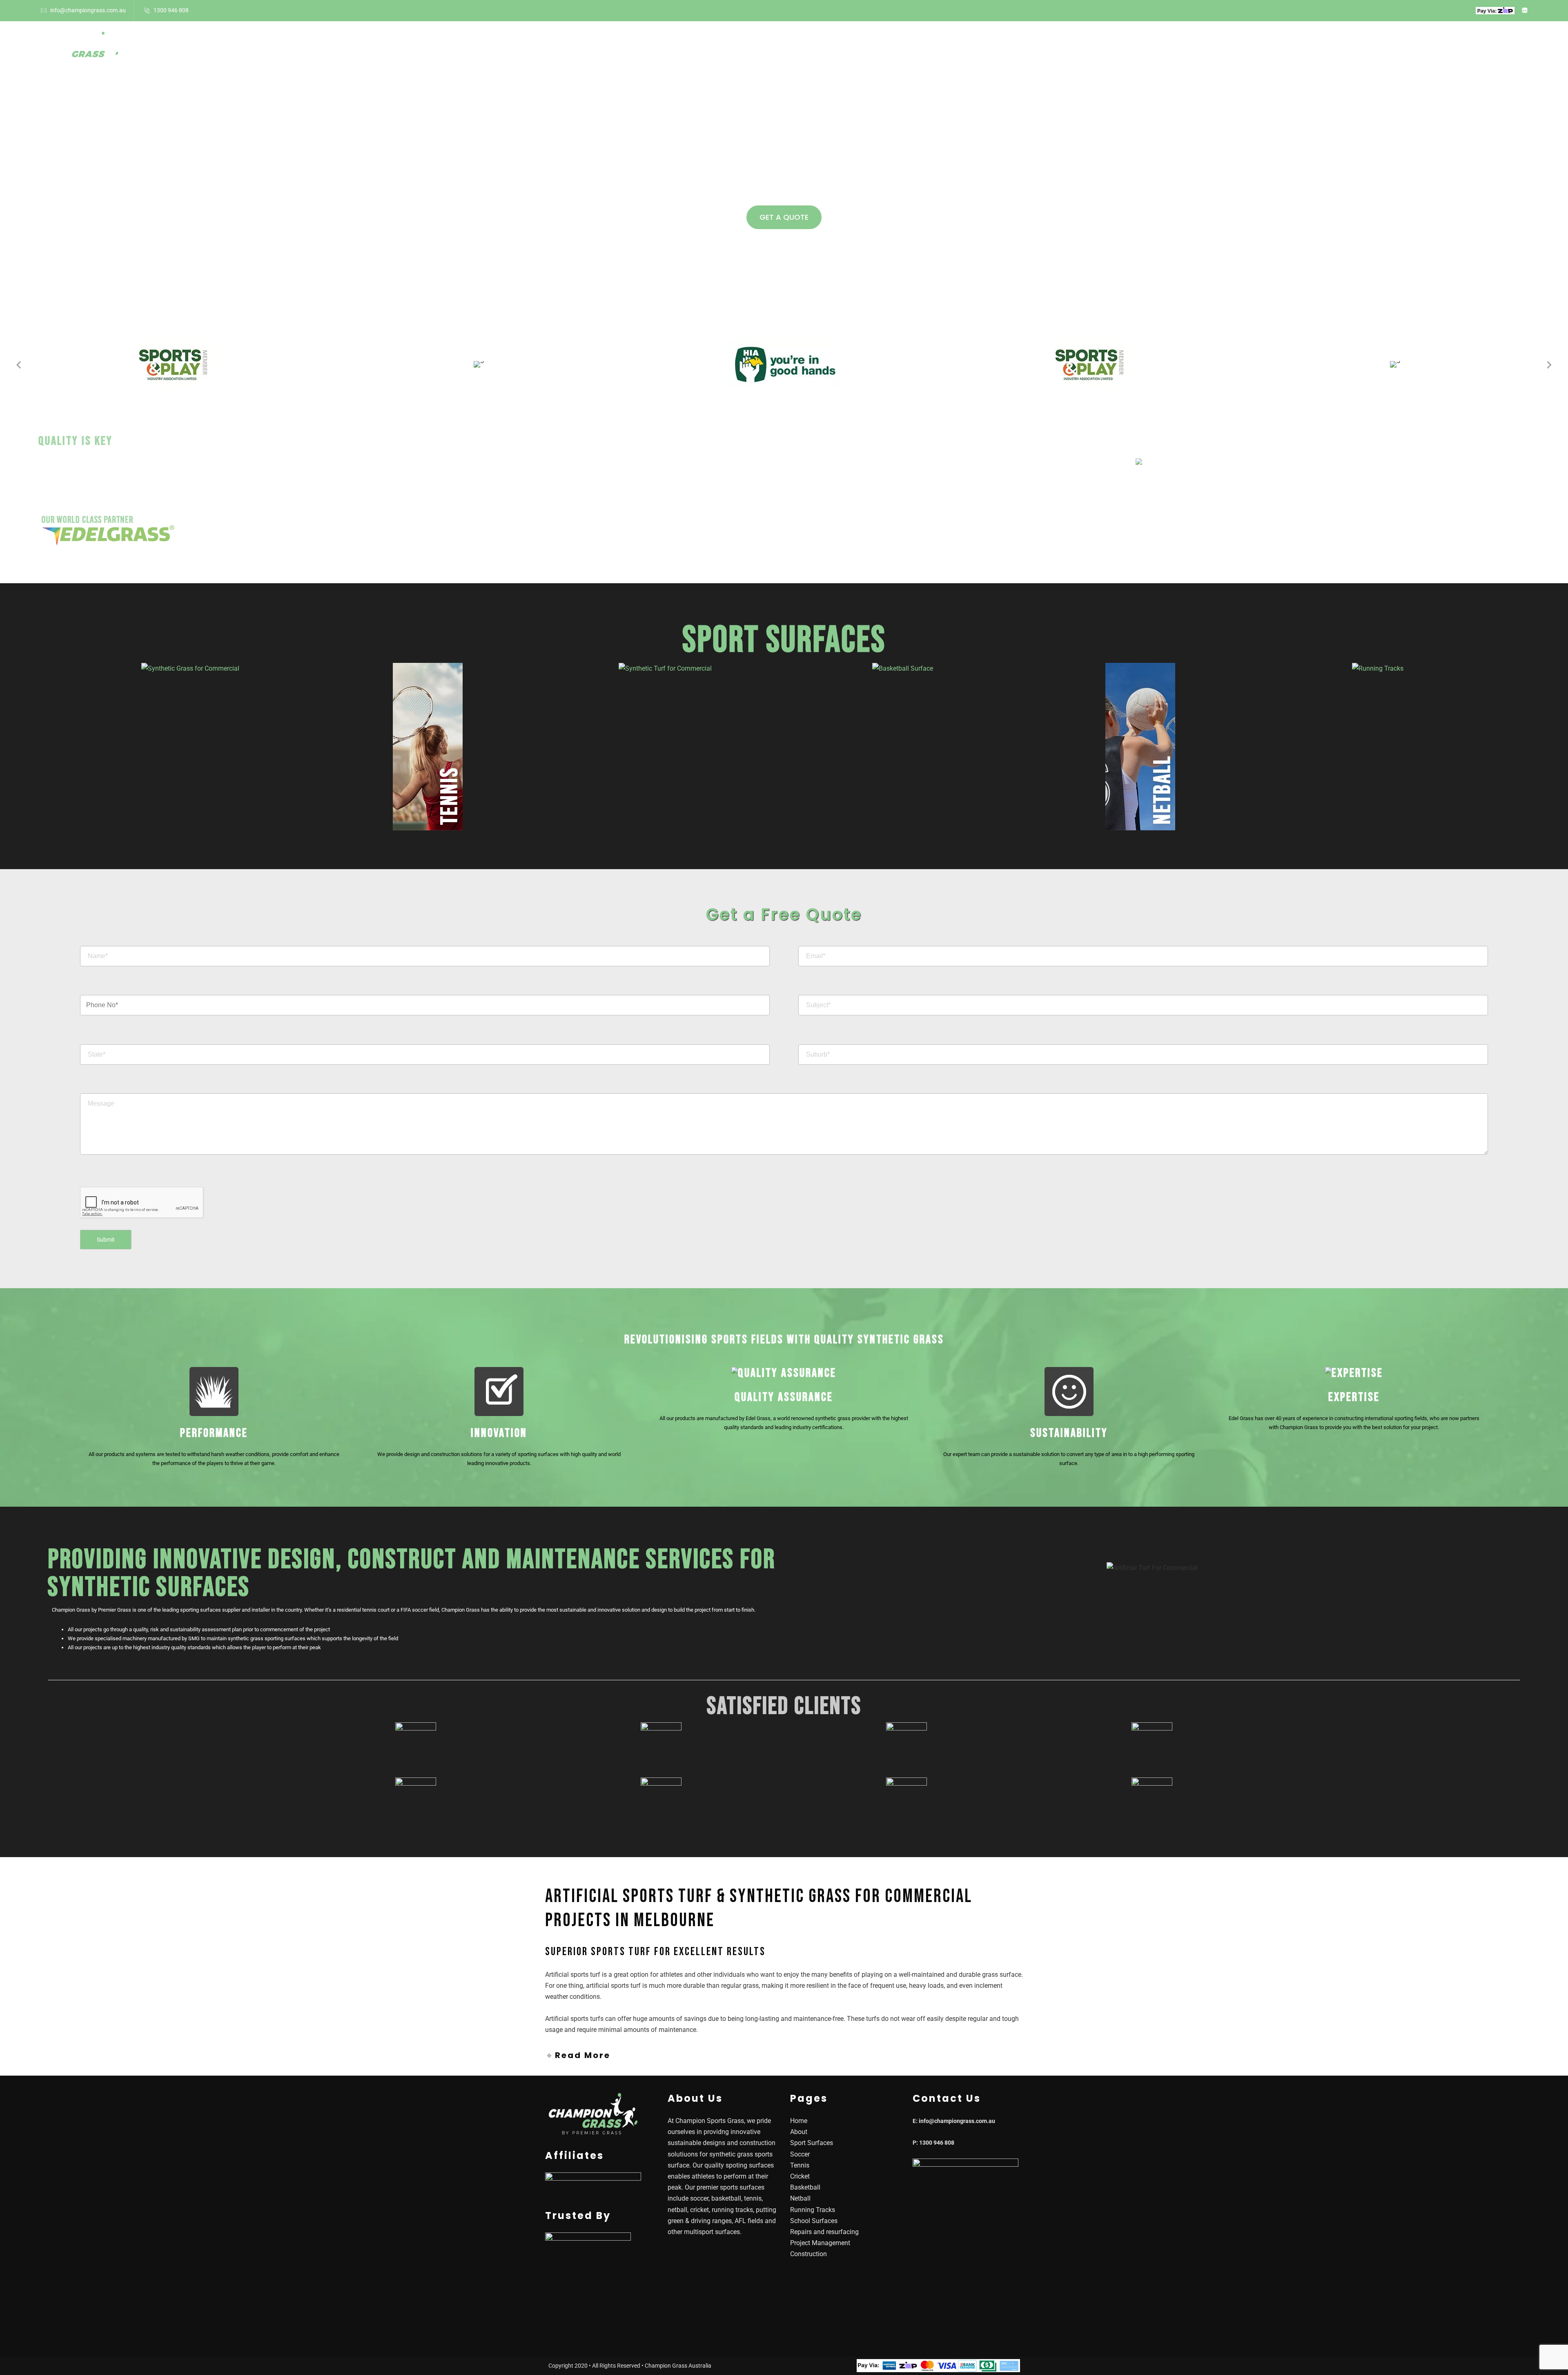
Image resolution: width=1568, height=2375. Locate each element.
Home (676, 48)
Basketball (805, 2187)
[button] (18, 364)
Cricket (800, 2176)
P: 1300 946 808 (933, 2143)
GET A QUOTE (784, 217)
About (714, 48)
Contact (967, 48)
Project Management (820, 2243)
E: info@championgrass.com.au (954, 2121)
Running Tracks (813, 2210)
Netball (800, 2198)
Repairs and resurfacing (824, 2232)
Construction (808, 2254)
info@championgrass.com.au (88, 10)
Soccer (800, 2154)
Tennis (800, 2165)
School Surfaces (850, 48)
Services (912, 48)
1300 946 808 (171, 10)
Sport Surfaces (769, 48)
